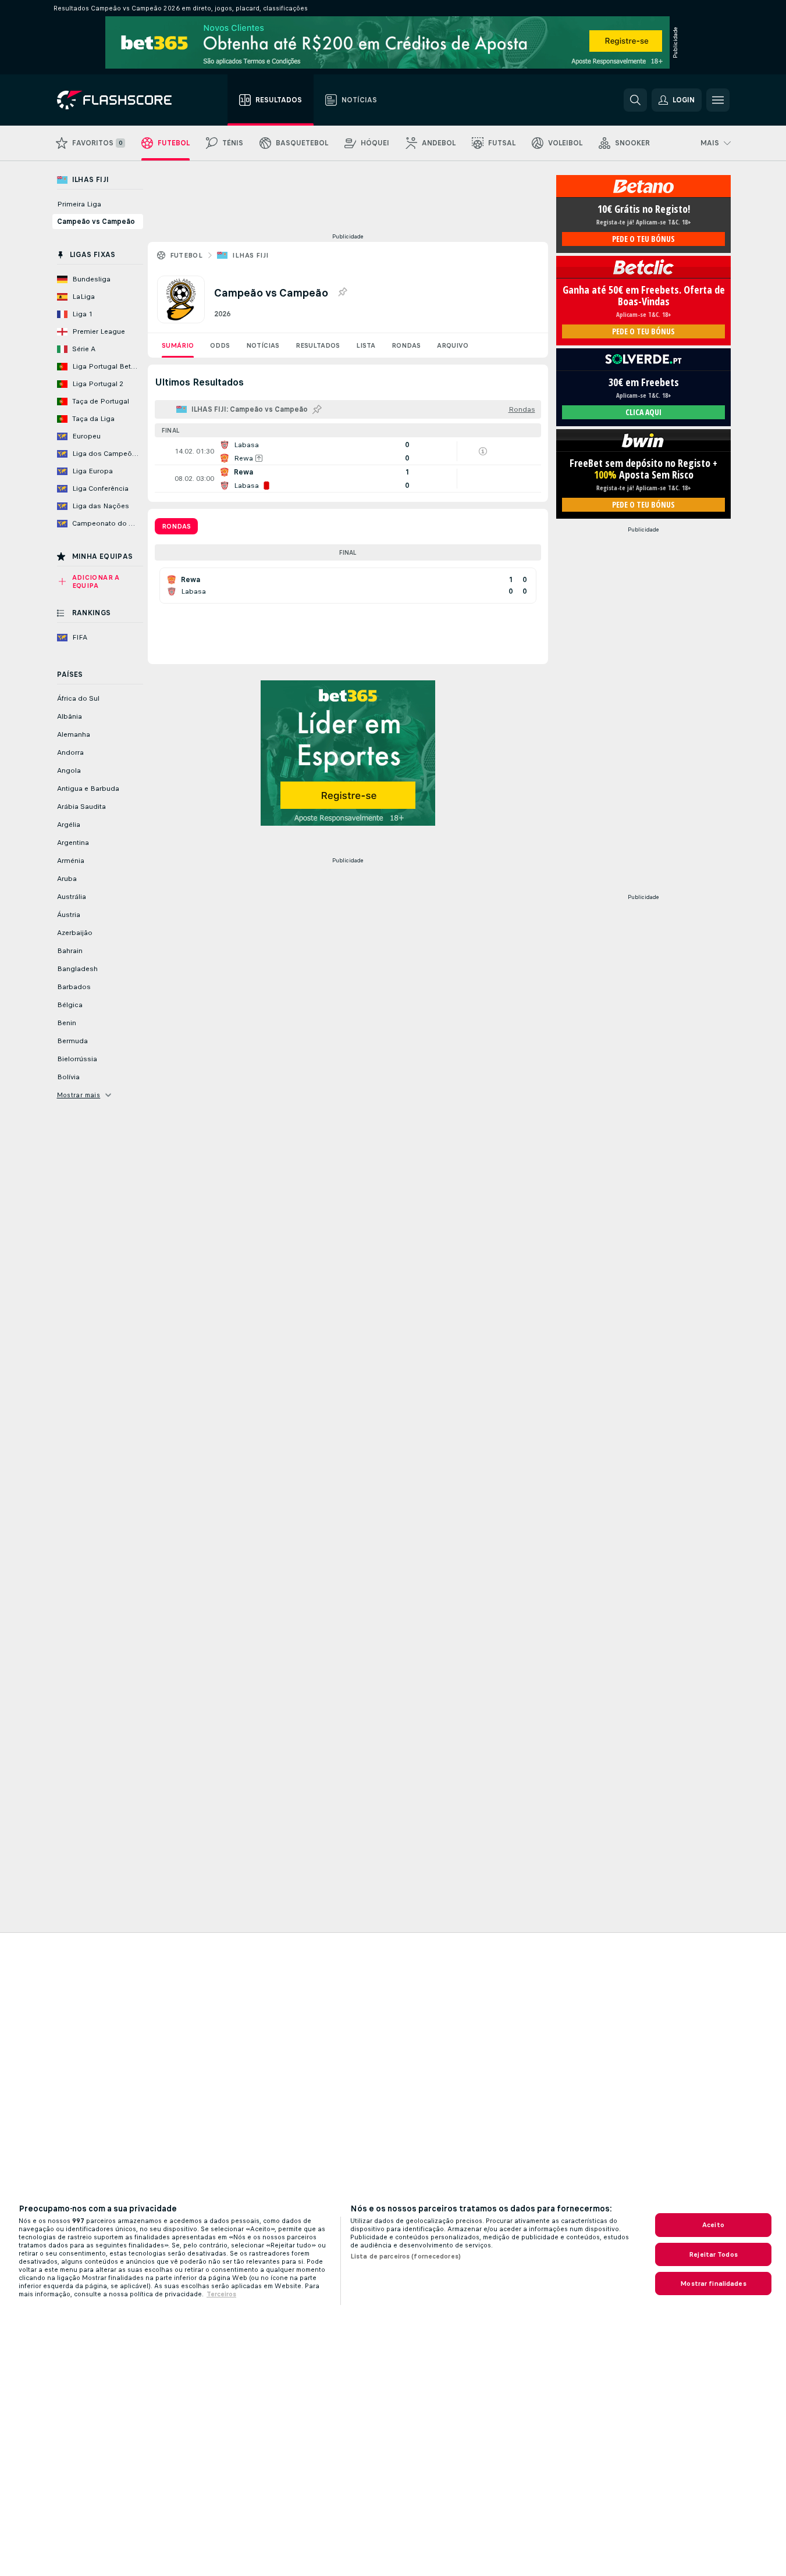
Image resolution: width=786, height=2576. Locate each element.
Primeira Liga (79, 204)
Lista (366, 345)
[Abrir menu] (718, 100)
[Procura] (635, 100)
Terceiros (221, 2294)
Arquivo (453, 345)
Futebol (186, 255)
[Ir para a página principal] (122, 100)
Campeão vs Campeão (96, 222)
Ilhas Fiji (250, 255)
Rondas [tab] (176, 526)
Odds (220, 345)
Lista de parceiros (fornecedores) (406, 2256)
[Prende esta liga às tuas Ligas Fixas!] (342, 292)
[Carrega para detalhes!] (348, 451)
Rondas (406, 345)
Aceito (713, 2225)
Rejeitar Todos (713, 2254)
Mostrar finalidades (713, 2284)
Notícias (263, 345)
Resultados (318, 345)
